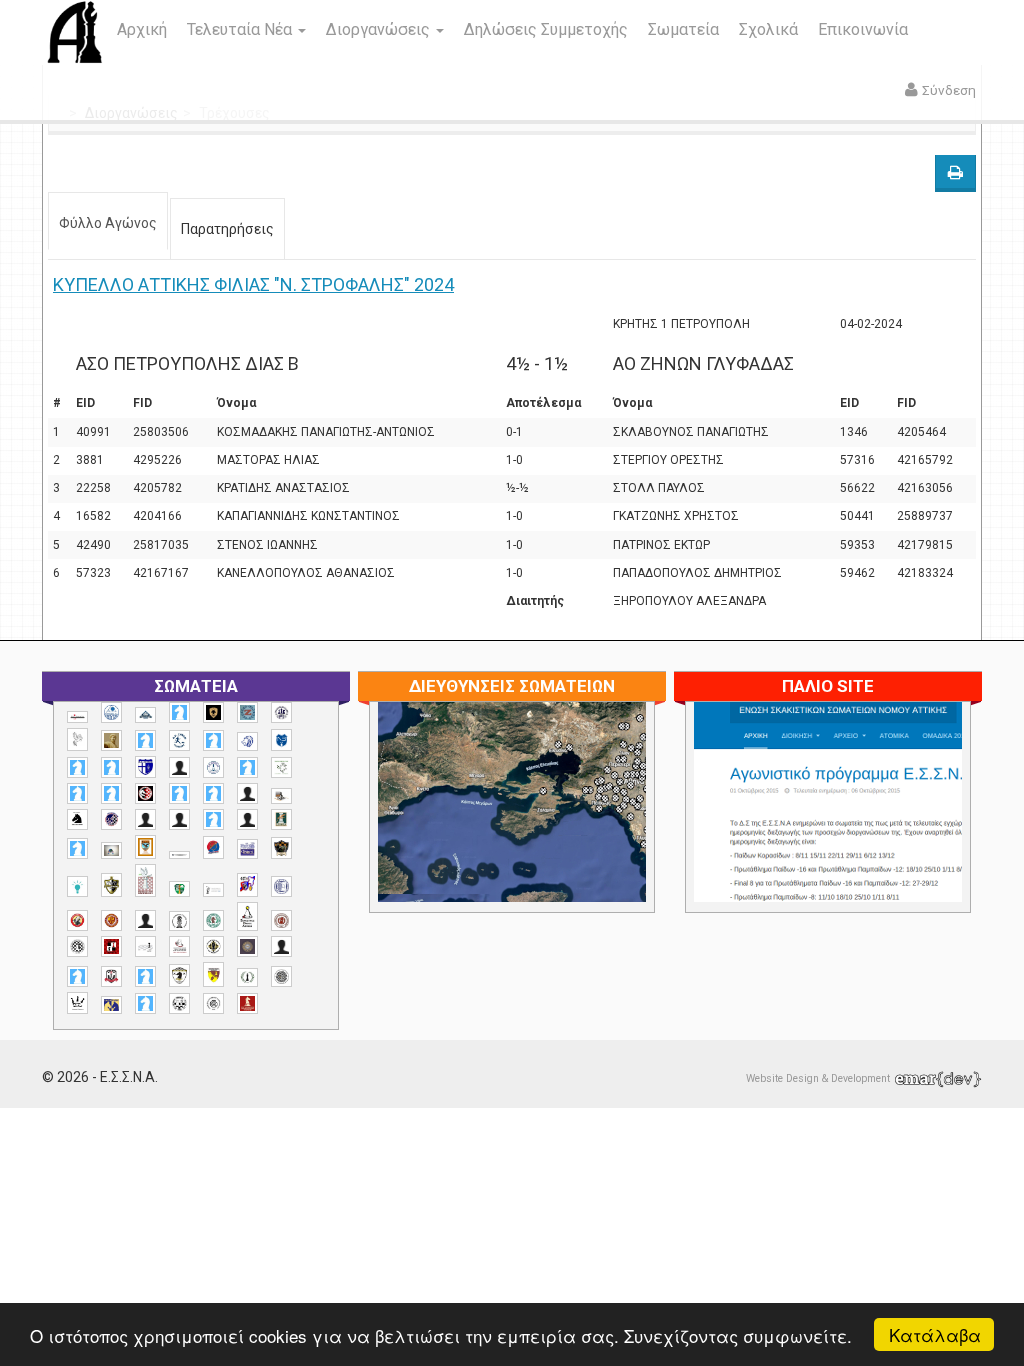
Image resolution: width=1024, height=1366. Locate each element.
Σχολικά (768, 29)
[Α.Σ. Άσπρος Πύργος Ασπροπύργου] (111, 793)
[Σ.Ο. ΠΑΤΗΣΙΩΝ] (281, 946)
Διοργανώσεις (380, 29)
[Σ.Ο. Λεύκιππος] (179, 946)
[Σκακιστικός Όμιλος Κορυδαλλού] (213, 1003)
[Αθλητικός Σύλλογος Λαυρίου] (77, 820)
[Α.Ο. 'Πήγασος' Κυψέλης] (77, 739)
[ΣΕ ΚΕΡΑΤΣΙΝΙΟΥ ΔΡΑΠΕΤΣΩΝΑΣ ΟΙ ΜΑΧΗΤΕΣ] (281, 976)
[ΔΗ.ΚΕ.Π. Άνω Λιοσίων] (281, 819)
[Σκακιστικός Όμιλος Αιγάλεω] (179, 1003)
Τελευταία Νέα (241, 29)
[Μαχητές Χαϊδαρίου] (281, 848)
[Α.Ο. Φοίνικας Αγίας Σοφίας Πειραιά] (213, 767)
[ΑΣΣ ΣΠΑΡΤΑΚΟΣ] (179, 819)
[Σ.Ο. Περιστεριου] (77, 976)
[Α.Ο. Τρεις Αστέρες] (179, 767)
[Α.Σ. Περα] (213, 793)
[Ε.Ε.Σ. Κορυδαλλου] (77, 848)
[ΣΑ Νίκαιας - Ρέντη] (247, 977)
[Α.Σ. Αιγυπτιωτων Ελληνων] (77, 793)
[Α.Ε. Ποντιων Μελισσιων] (179, 712)
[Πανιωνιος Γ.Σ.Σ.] (247, 884)
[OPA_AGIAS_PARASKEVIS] (77, 717)
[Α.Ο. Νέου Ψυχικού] (77, 767)
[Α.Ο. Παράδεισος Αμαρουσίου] (111, 767)
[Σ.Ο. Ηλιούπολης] (77, 946)
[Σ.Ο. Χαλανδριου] (213, 974)
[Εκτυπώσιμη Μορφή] (955, 173)
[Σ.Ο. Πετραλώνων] (111, 976)
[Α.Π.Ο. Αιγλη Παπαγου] (247, 767)
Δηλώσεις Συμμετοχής (546, 29)
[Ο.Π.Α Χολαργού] (77, 886)
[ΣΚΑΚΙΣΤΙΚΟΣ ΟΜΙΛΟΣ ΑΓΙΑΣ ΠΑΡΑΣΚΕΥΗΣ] (145, 1003)
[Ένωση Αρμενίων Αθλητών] (213, 847)
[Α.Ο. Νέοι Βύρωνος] (281, 740)
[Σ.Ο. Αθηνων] (247, 916)
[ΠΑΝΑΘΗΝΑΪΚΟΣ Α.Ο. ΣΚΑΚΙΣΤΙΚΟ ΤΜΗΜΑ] (179, 889)
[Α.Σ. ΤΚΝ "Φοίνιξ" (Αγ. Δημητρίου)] (247, 793)
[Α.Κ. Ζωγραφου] (247, 712)
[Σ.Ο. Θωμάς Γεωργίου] (111, 946)
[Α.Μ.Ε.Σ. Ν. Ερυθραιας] (281, 712)
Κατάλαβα (935, 1334)
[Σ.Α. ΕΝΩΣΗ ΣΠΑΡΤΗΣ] (111, 920)
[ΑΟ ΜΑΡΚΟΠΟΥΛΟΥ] (111, 819)
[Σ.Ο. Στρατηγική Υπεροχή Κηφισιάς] (145, 976)
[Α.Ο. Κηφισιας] (213, 740)
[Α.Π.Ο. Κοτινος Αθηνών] (281, 767)
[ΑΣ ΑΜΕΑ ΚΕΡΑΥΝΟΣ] (145, 819)
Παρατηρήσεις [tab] (227, 229)
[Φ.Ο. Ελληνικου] (247, 1003)
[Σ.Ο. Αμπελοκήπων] (281, 920)
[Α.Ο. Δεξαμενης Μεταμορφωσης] (145, 740)
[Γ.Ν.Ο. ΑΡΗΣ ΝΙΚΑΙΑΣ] (247, 819)
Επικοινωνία (863, 29)
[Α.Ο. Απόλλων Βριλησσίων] (111, 740)
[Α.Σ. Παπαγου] (179, 793)
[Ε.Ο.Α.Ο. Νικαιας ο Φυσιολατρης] (111, 850)
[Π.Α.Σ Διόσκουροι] (111, 885)
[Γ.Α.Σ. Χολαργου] (213, 819)
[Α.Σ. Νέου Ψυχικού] (145, 793)
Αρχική (142, 29)
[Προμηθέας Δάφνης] (77, 920)
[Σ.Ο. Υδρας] (179, 975)
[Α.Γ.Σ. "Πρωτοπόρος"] (145, 715)
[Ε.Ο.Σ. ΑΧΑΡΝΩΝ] (145, 847)
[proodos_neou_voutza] (111, 712)
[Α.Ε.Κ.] (213, 712)
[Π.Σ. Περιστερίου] (145, 880)
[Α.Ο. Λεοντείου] (247, 741)
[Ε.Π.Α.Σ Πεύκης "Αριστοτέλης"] (179, 855)
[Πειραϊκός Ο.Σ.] (281, 886)
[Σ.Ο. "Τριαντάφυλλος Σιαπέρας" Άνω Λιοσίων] (213, 920)
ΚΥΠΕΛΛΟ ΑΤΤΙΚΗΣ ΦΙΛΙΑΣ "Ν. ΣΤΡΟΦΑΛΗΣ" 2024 (253, 284)
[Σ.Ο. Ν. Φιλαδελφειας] (213, 946)
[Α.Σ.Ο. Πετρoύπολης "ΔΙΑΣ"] (281, 795)
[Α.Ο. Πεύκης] (145, 767)
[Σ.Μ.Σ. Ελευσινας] (179, 921)
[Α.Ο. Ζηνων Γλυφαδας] (179, 740)
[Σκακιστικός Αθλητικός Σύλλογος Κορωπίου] (111, 1004)
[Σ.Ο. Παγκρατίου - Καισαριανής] (247, 946)
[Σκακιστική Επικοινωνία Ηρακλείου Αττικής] (77, 1003)
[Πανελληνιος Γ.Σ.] (213, 890)
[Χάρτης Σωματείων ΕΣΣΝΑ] (592, 825)
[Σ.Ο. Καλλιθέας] (145, 946)
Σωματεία (683, 29)
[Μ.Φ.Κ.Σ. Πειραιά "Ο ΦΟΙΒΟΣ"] (247, 849)
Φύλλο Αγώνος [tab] (108, 223)
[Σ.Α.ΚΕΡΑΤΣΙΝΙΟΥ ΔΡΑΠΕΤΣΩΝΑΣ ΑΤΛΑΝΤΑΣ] (145, 920)
